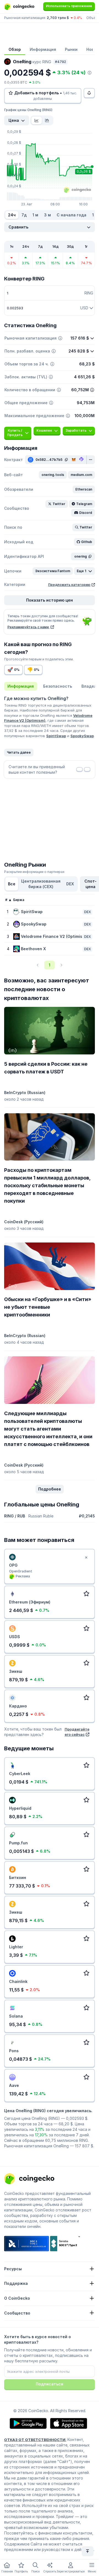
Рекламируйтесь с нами (28, 627)
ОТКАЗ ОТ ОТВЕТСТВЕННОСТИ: (35, 2440)
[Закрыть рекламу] (86, 1558)
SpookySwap (82, 736)
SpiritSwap (56, 736)
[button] (53, 475)
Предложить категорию (69, 585)
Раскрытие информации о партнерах (34, 872)
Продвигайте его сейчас (77, 1732)
